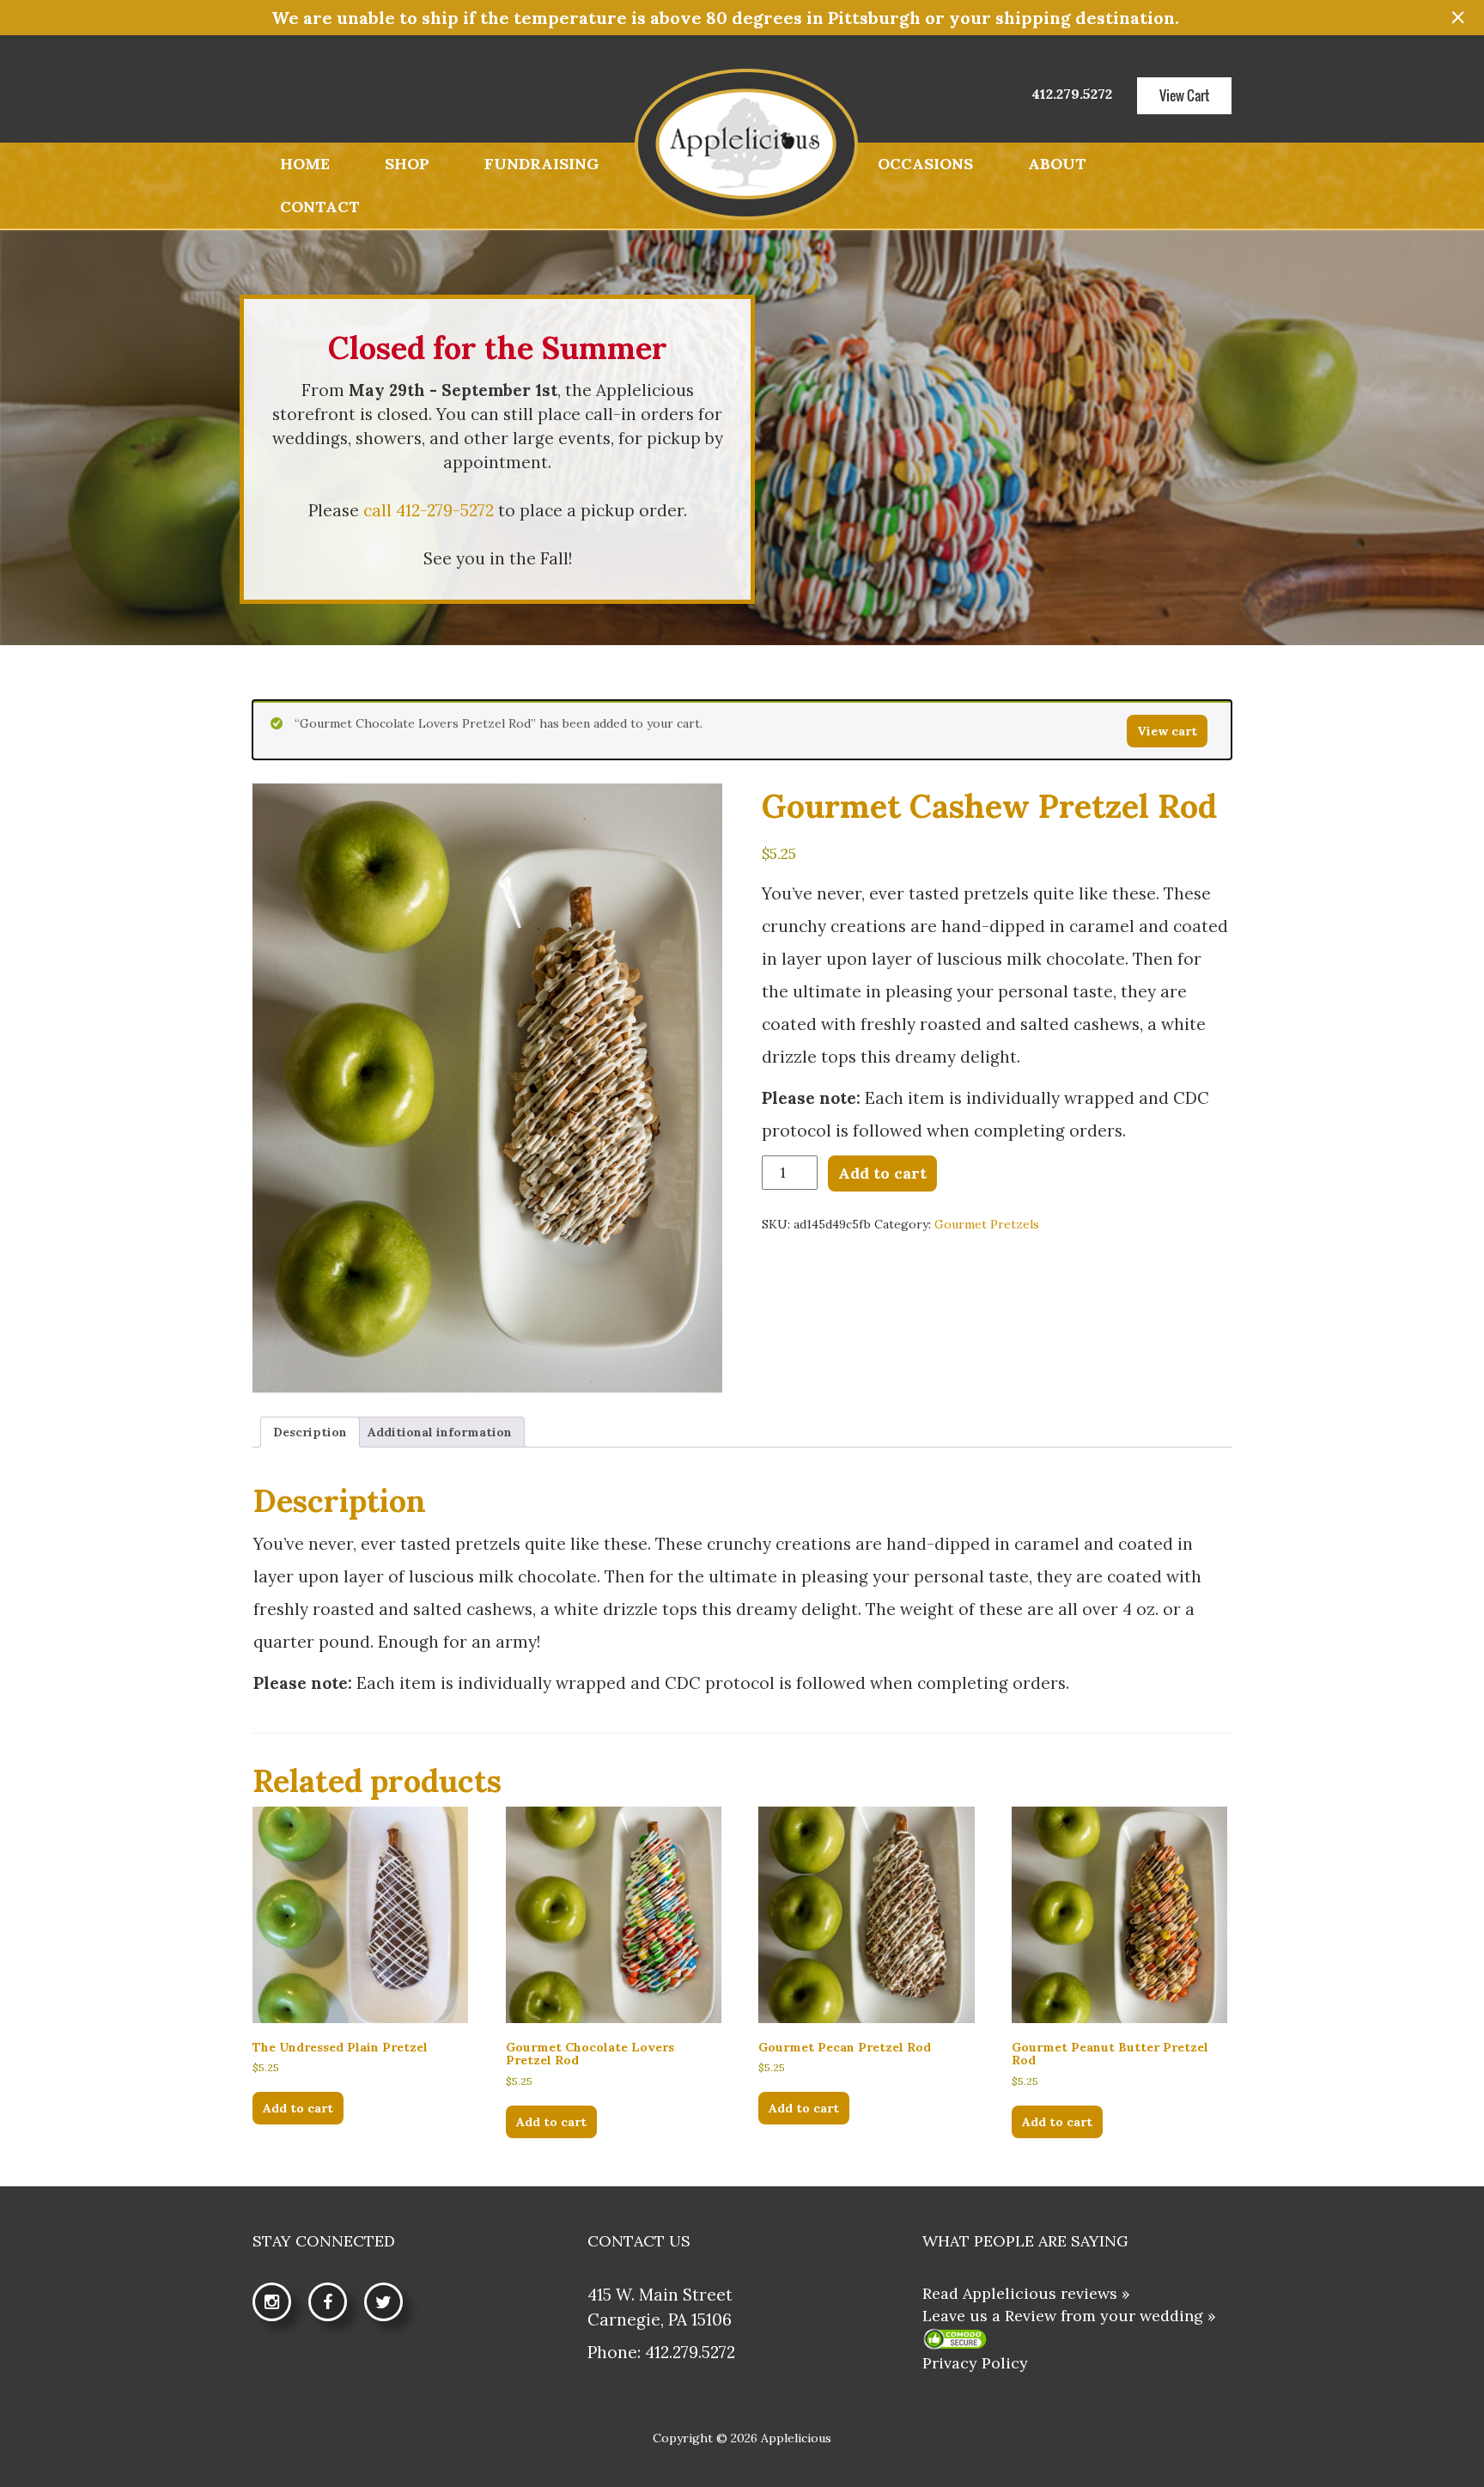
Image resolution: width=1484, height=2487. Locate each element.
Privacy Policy (975, 2363)
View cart (1167, 731)
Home (305, 164)
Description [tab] (310, 1432)
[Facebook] (336, 2303)
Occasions (925, 164)
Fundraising (542, 164)
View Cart (1184, 95)
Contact (320, 207)
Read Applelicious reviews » (1026, 2293)
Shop (407, 164)
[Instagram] (280, 2303)
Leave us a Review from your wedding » (1069, 2316)
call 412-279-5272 (429, 510)
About (1057, 164)
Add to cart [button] (298, 2108)
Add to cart (882, 1173)
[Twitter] (392, 2303)
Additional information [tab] (440, 1432)
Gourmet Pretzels (987, 1224)
